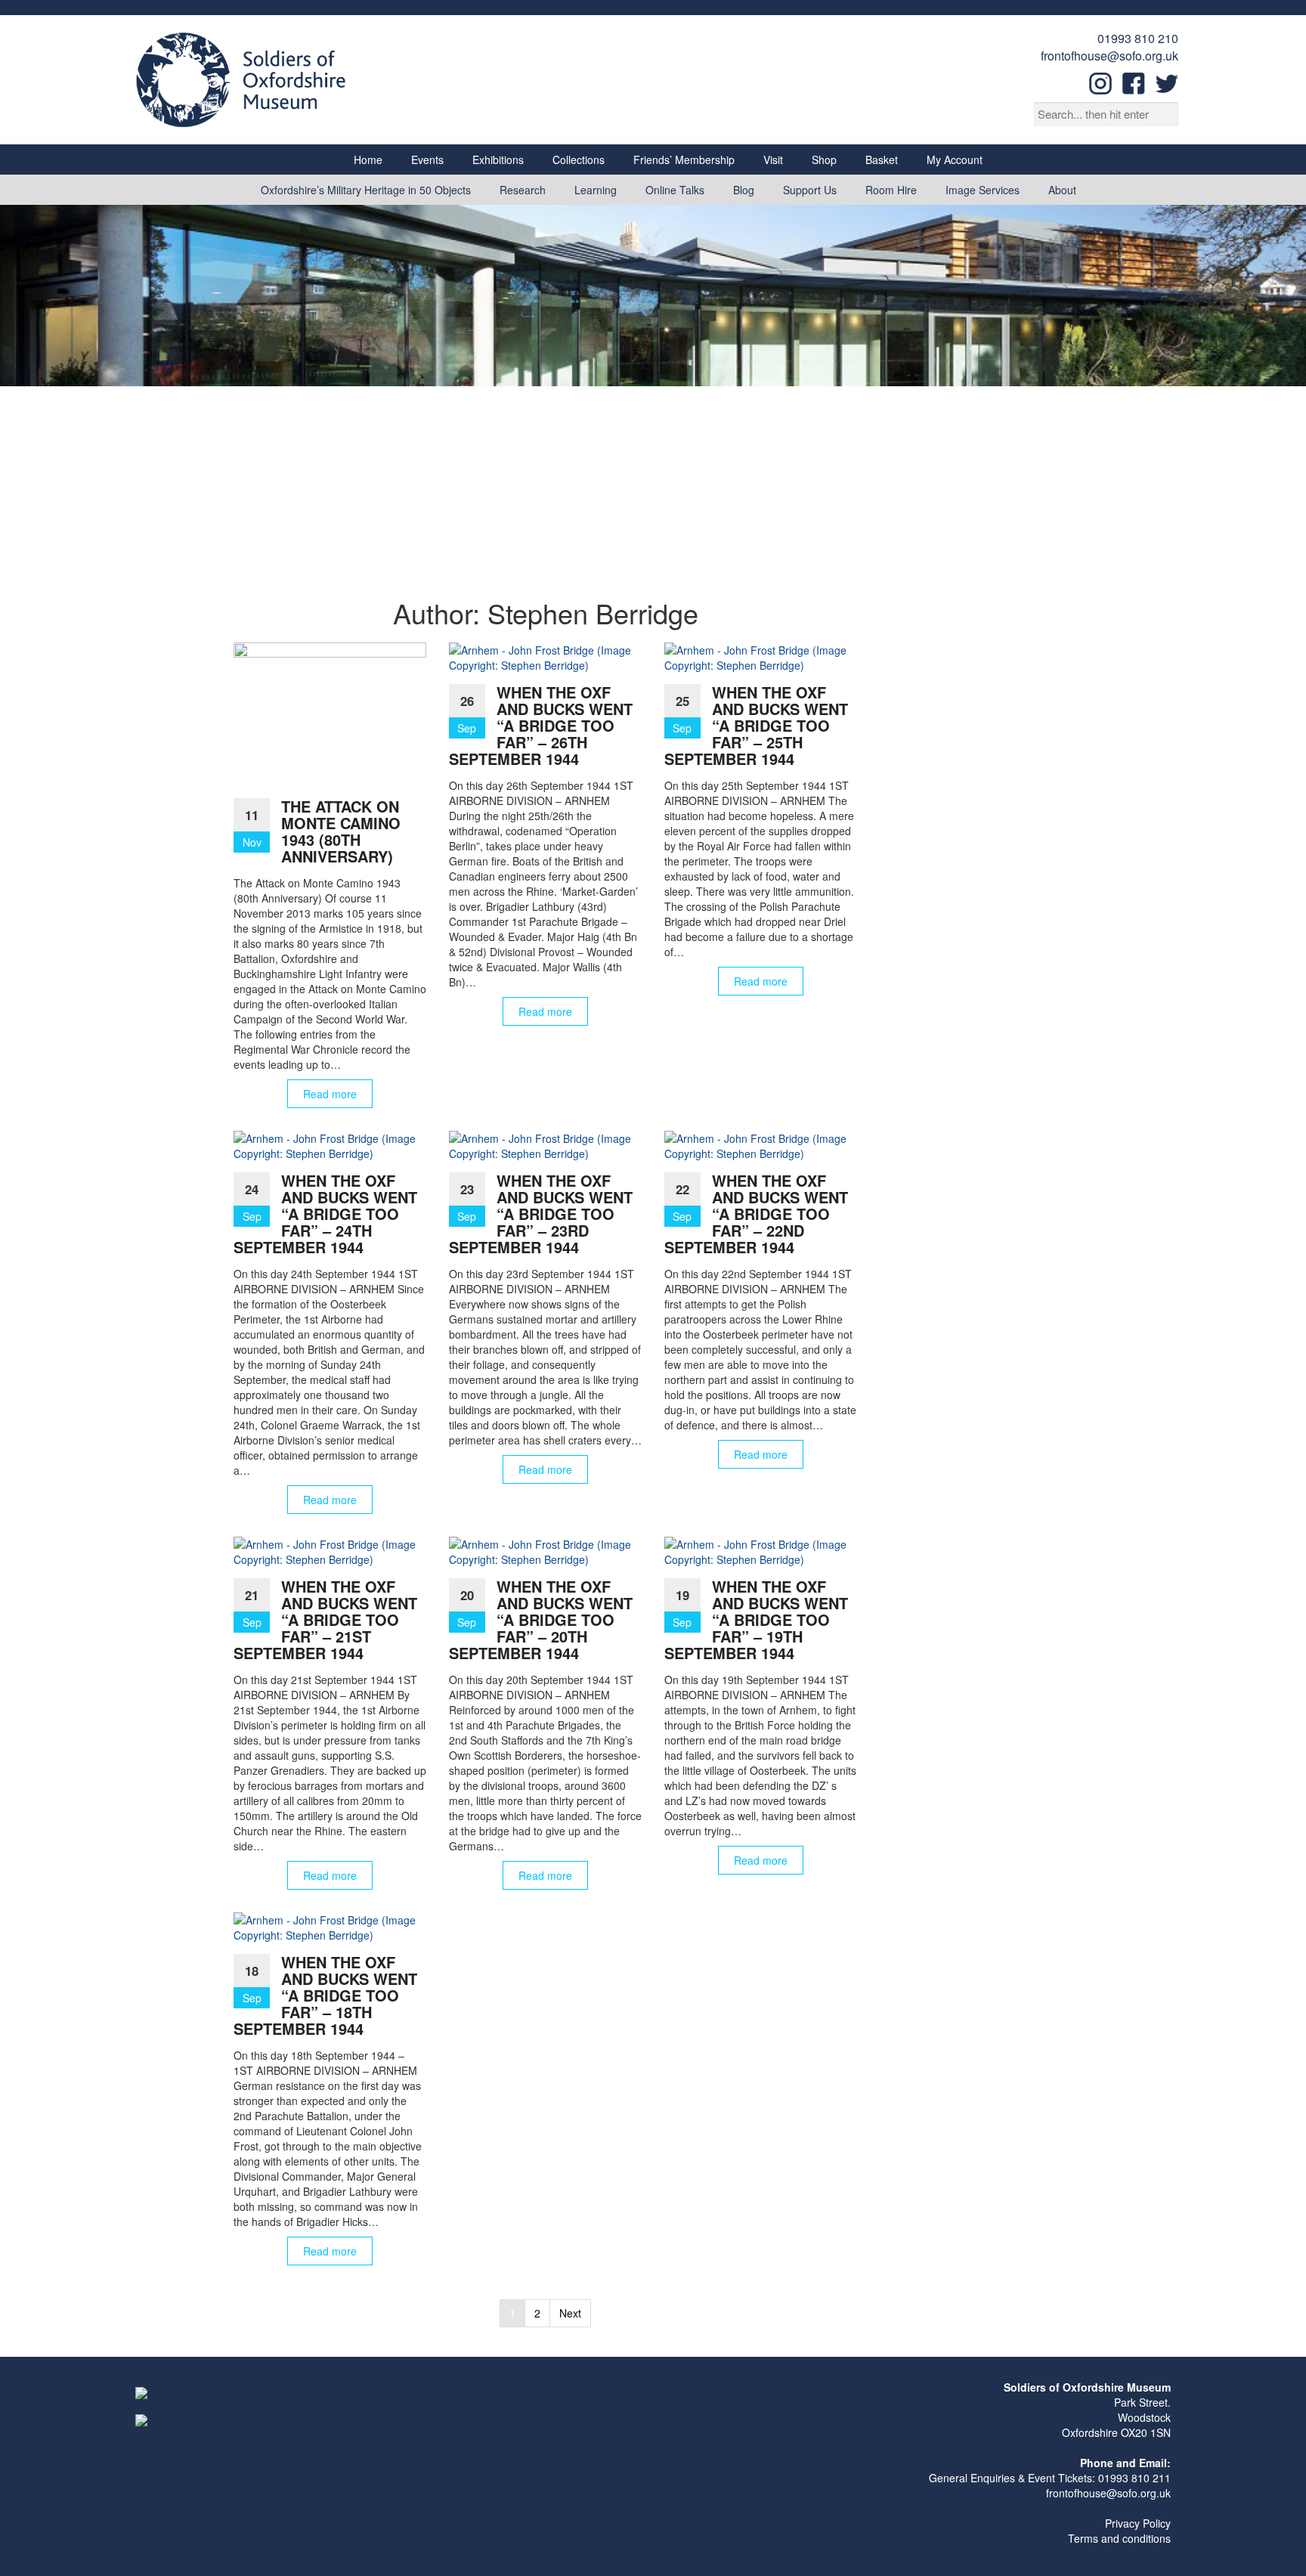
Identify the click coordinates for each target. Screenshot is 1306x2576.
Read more (330, 1094)
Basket (882, 159)
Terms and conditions (1119, 2538)
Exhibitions (498, 159)
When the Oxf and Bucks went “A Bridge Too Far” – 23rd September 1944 (541, 1214)
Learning (596, 190)
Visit (773, 159)
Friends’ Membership (684, 159)
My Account (955, 159)
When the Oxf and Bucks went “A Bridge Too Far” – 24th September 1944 (325, 1214)
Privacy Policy (1138, 2523)
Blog (744, 190)
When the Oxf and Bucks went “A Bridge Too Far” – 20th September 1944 (541, 1619)
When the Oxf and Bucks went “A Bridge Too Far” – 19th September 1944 (756, 1619)
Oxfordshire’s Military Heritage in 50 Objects (366, 190)
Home (368, 159)
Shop (824, 159)
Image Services (983, 190)
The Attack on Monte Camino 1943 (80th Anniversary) (341, 831)
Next (570, 2313)
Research (523, 190)
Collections (579, 159)
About (1062, 190)
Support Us (810, 190)
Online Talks (675, 190)
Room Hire (891, 190)
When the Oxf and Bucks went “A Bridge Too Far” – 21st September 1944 (325, 1619)
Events (427, 159)
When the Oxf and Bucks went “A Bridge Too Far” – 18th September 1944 (325, 1995)
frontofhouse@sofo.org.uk (1109, 56)
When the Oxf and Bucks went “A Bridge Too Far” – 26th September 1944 (541, 725)
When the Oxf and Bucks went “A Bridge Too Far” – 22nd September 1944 (756, 1214)
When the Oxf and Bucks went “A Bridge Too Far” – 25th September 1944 (756, 725)
